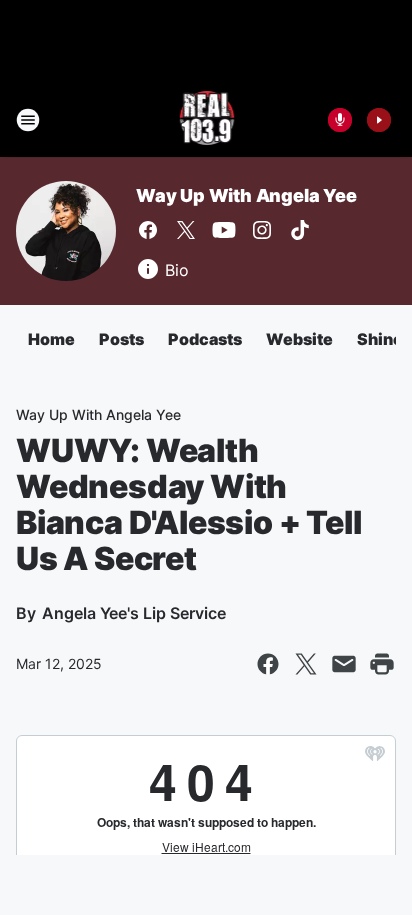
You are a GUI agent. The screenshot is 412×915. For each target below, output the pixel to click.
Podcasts (205, 339)
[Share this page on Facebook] (268, 664)
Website (299, 339)
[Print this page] (382, 664)
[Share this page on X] (306, 664)
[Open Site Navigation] (28, 120)
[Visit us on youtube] (224, 230)
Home (51, 339)
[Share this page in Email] (344, 664)
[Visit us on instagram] (262, 230)
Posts (121, 339)
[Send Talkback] (340, 120)
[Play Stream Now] (379, 120)
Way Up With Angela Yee (246, 195)
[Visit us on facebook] (148, 230)
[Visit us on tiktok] (300, 230)
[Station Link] (206, 120)
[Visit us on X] (186, 230)
